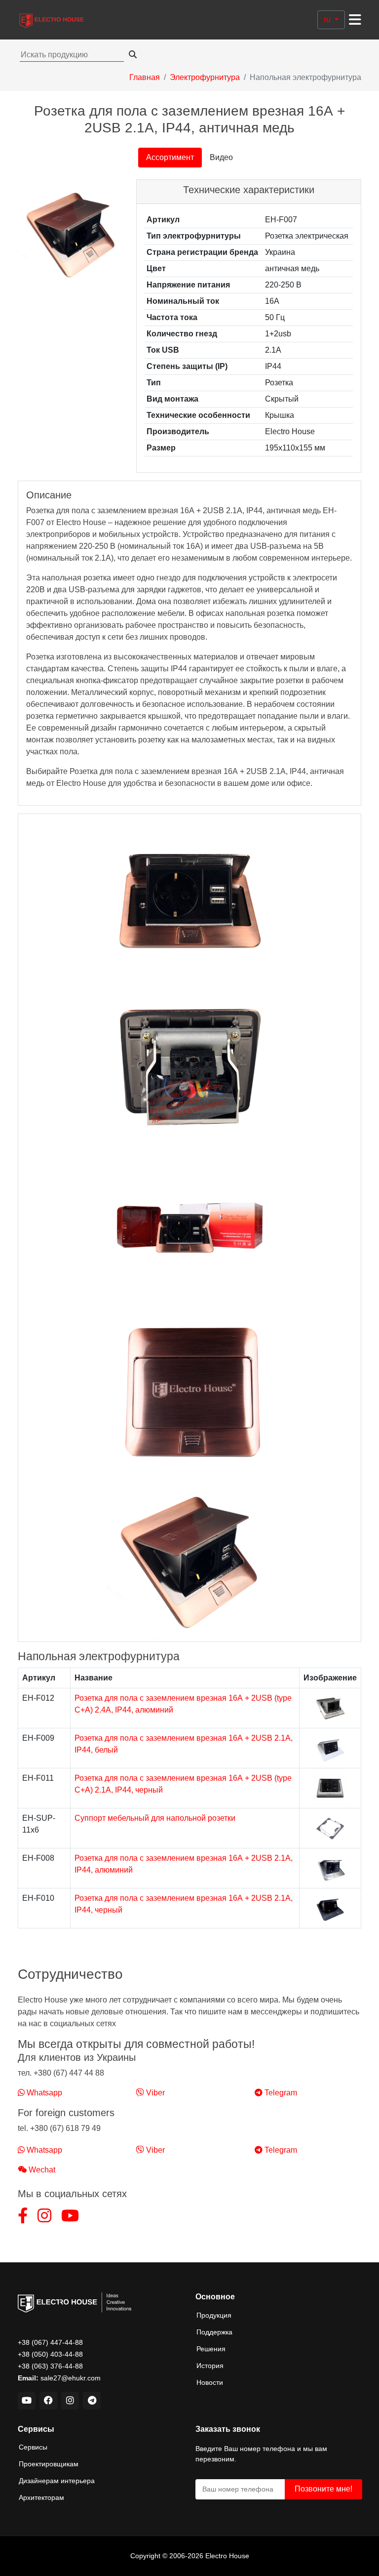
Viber (154, 2093)
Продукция (214, 2315)
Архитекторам (41, 2497)
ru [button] (328, 20)
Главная (145, 77)
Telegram (280, 2093)
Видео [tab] (221, 157)
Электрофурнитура (205, 77)
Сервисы (33, 2447)
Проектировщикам (49, 2464)
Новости (210, 2382)
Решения (211, 2349)
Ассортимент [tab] (170, 157)
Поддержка (214, 2332)
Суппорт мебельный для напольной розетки (155, 1818)
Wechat (41, 2170)
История (210, 2366)
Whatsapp (43, 2093)
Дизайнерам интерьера (57, 2481)
